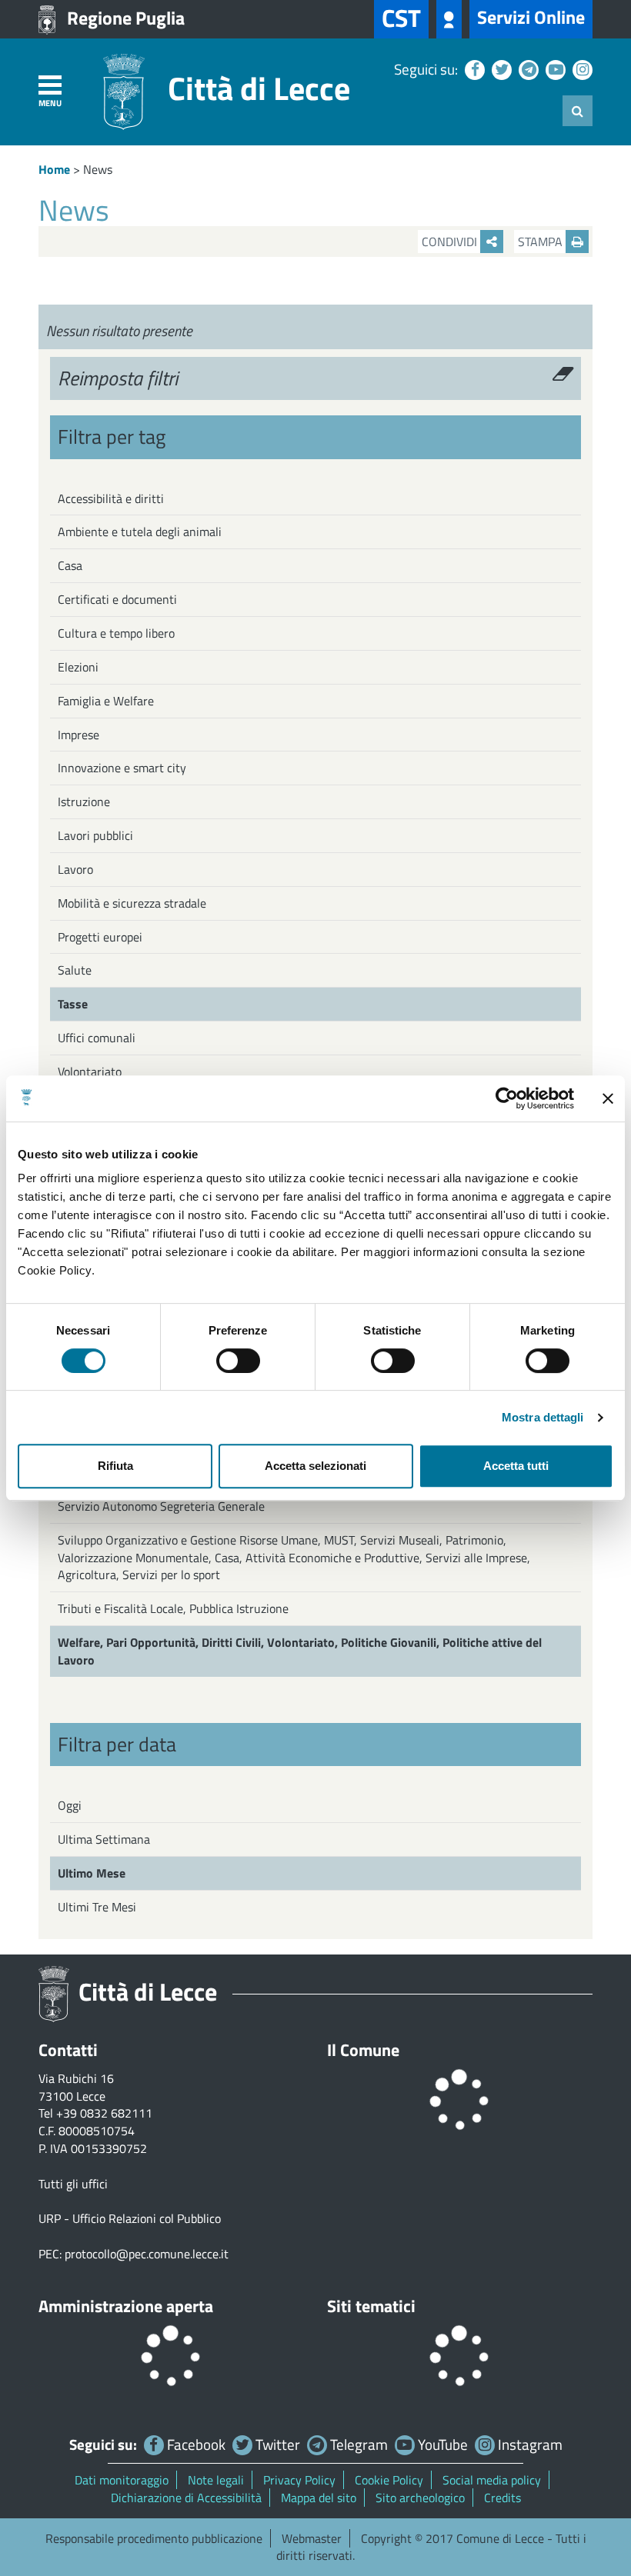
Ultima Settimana (104, 1839)
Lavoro (75, 869)
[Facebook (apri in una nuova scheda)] (473, 69)
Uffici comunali (97, 1038)
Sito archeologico (420, 2498)
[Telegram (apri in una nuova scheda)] (527, 69)
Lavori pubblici (95, 835)
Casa (70, 565)
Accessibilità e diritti (111, 498)
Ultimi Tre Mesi (97, 1907)
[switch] (238, 1361)
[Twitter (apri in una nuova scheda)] (500, 69)
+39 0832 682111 (104, 2113)
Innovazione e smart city (122, 768)
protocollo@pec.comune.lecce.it (147, 2254)
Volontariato (90, 1071)
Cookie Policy (389, 2480)
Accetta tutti (516, 1466)
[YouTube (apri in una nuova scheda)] (554, 69)
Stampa (542, 242)
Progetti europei (100, 937)
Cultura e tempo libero (116, 633)
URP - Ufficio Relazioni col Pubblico (130, 2218)
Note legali (216, 2480)
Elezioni (78, 667)
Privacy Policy (299, 2480)
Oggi (70, 1805)
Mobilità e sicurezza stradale (132, 903)
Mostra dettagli (543, 1417)
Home (54, 169)
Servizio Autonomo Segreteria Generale (161, 1506)
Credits (502, 2498)
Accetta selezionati (315, 1466)
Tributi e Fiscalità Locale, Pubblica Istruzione (173, 1608)
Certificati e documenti (117, 599)
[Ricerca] (578, 111)
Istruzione (84, 801)
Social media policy (492, 2480)
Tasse (73, 1004)
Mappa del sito (319, 2498)
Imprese (78, 735)
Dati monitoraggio (122, 2480)
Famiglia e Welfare (106, 701)
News (98, 169)
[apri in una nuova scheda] (449, 19)
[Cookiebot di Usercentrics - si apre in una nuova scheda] (507, 1098)
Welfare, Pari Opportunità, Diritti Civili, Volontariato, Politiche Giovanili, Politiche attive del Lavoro (300, 1651)
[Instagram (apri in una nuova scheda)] (581, 69)
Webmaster (312, 2538)
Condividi (451, 242)
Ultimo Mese (92, 1873)
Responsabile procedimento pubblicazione (154, 2538)
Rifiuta (115, 1466)
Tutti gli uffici (73, 2184)
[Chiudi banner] (608, 1098)
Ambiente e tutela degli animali (140, 532)
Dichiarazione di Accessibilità (186, 2498)
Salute (75, 970)
